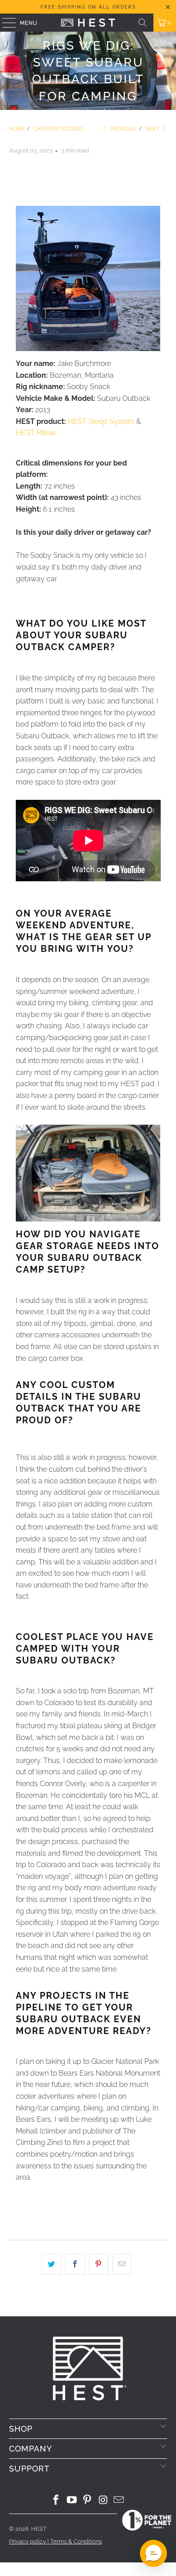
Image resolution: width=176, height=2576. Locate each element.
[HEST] (88, 23)
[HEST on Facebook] (56, 2501)
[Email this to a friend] (122, 2264)
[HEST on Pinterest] (88, 2501)
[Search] (143, 23)
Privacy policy (28, 2541)
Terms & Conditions (76, 2541)
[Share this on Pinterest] (99, 2264)
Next (153, 129)
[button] (153, 2553)
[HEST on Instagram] (103, 2501)
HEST (39, 2529)
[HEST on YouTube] (72, 2501)
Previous (122, 129)
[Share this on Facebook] (75, 2264)
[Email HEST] (119, 2501)
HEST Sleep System (101, 421)
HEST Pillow (36, 433)
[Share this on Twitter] (51, 2264)
